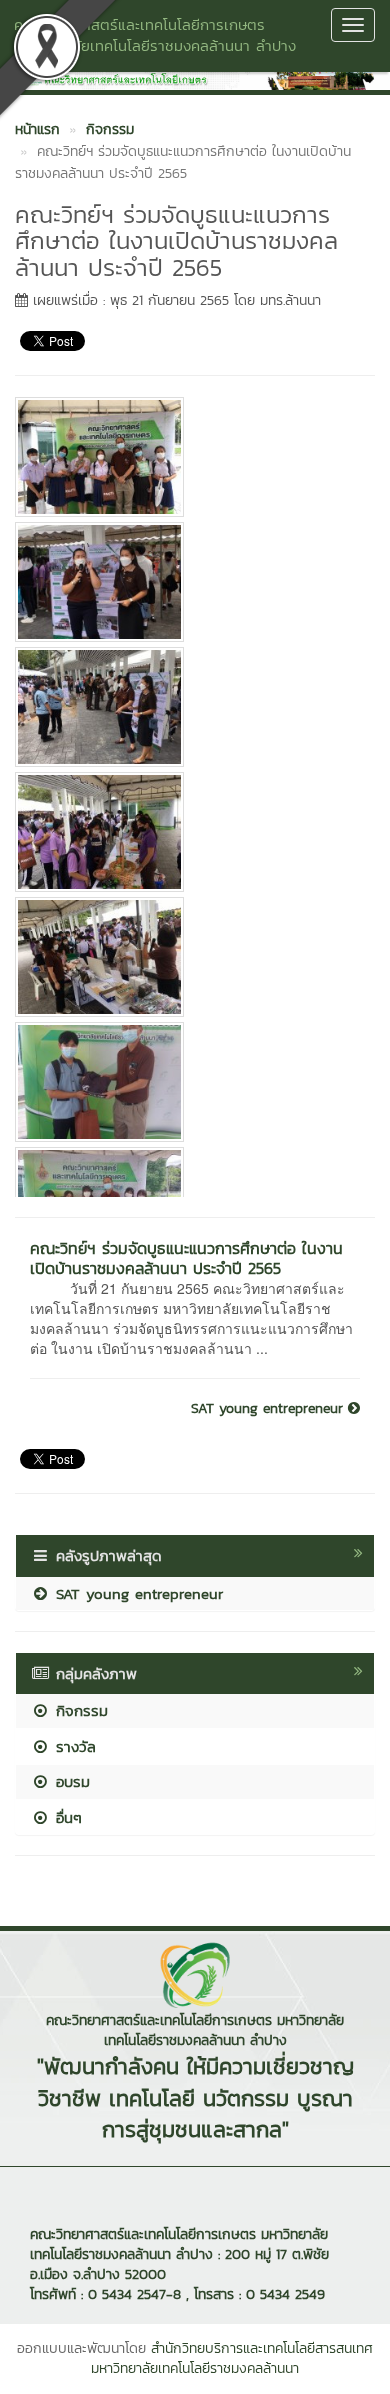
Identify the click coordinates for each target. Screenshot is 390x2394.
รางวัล (73, 1746)
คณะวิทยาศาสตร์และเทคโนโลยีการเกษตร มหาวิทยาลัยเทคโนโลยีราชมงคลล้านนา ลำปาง (155, 35)
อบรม (70, 1781)
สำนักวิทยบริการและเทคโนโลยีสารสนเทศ (262, 2348)
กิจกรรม (79, 1710)
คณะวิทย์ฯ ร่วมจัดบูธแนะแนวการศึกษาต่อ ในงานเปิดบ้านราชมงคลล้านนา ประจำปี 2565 (186, 1258)
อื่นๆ (66, 1817)
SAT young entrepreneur (269, 1409)
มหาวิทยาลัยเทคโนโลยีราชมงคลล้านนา (195, 2368)
